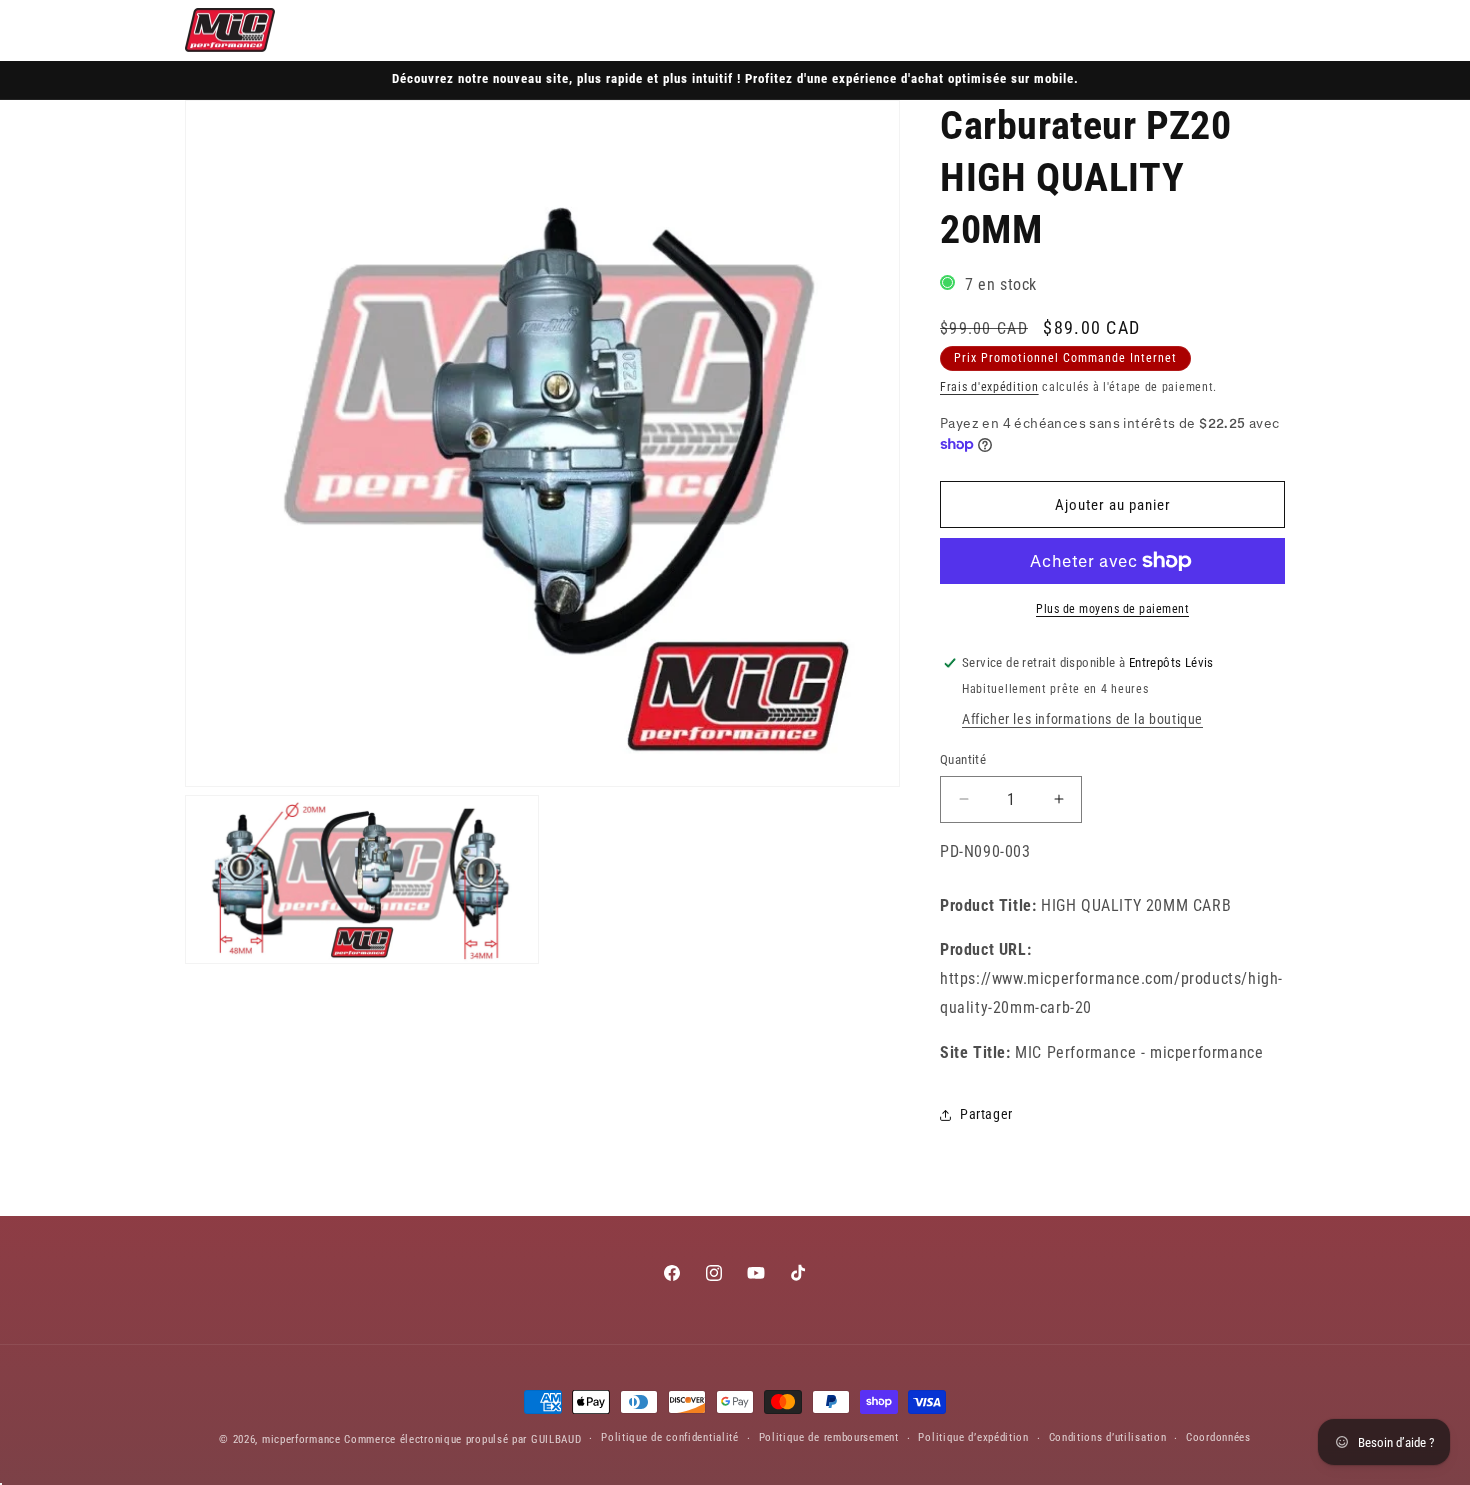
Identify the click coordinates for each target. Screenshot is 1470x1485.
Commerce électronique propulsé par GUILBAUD (462, 1439)
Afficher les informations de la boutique (1082, 719)
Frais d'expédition (989, 387)
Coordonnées (1218, 1437)
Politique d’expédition (973, 1437)
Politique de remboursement (829, 1437)
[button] (1179, 30)
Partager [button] (986, 1114)
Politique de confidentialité (670, 1437)
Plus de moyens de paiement (1112, 609)
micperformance (301, 1439)
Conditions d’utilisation (1108, 1437)
